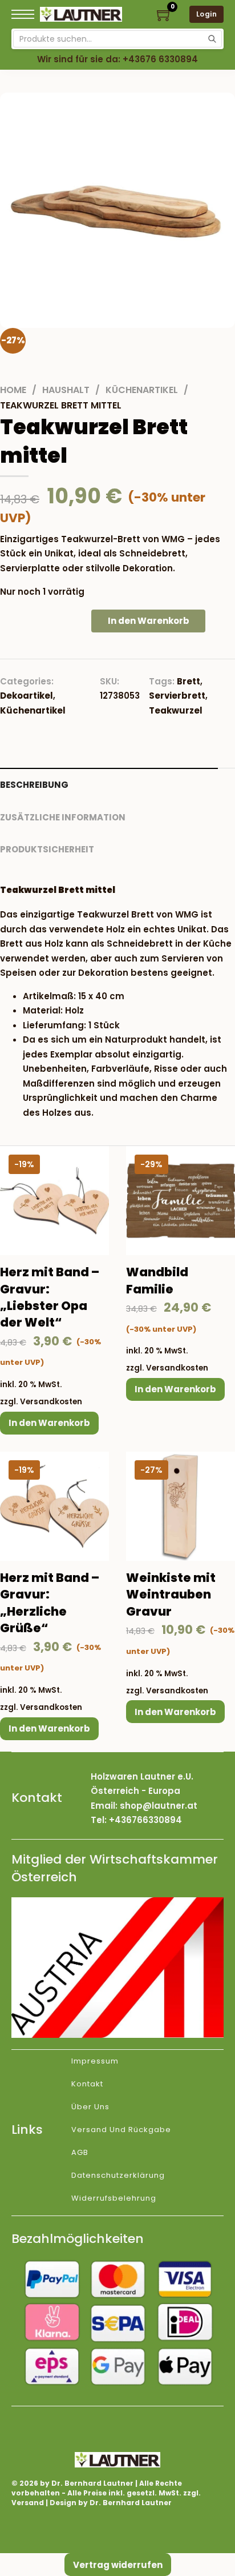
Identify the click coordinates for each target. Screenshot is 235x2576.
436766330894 (148, 1820)
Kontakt (87, 2084)
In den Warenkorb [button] (49, 1423)
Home (13, 390)
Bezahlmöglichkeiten (78, 2239)
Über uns (90, 2107)
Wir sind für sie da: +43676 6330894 (117, 59)
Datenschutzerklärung (118, 2175)
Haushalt (66, 390)
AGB (80, 2152)
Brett (189, 681)
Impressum (95, 2061)
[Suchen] (212, 39)
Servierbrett (177, 696)
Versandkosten (51, 1402)
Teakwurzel (176, 710)
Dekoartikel (27, 696)
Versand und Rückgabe (121, 2130)
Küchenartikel (142, 390)
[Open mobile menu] (23, 14)
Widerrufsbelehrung (114, 2198)
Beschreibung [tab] (34, 785)
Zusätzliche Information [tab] (63, 817)
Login (207, 14)
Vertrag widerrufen (118, 2565)
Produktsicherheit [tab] (47, 849)
